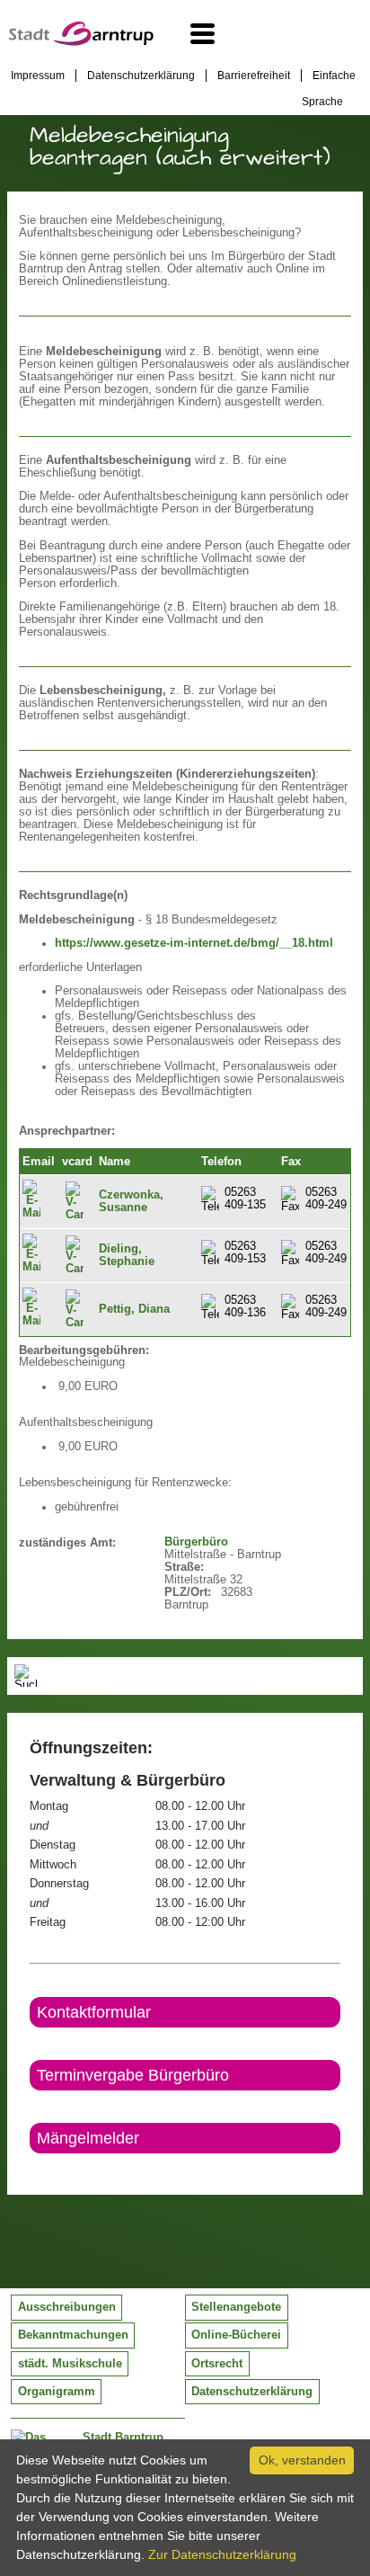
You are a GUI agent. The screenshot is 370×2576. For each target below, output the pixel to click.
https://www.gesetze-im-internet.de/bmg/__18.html (194, 943)
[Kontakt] (31, 2169)
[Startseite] (81, 41)
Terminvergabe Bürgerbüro (133, 2075)
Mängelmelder (88, 2138)
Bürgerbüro (196, 1542)
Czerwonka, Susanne (131, 1201)
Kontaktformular (94, 2012)
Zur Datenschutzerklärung (222, 2554)
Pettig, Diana (134, 1309)
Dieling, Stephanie (127, 1255)
